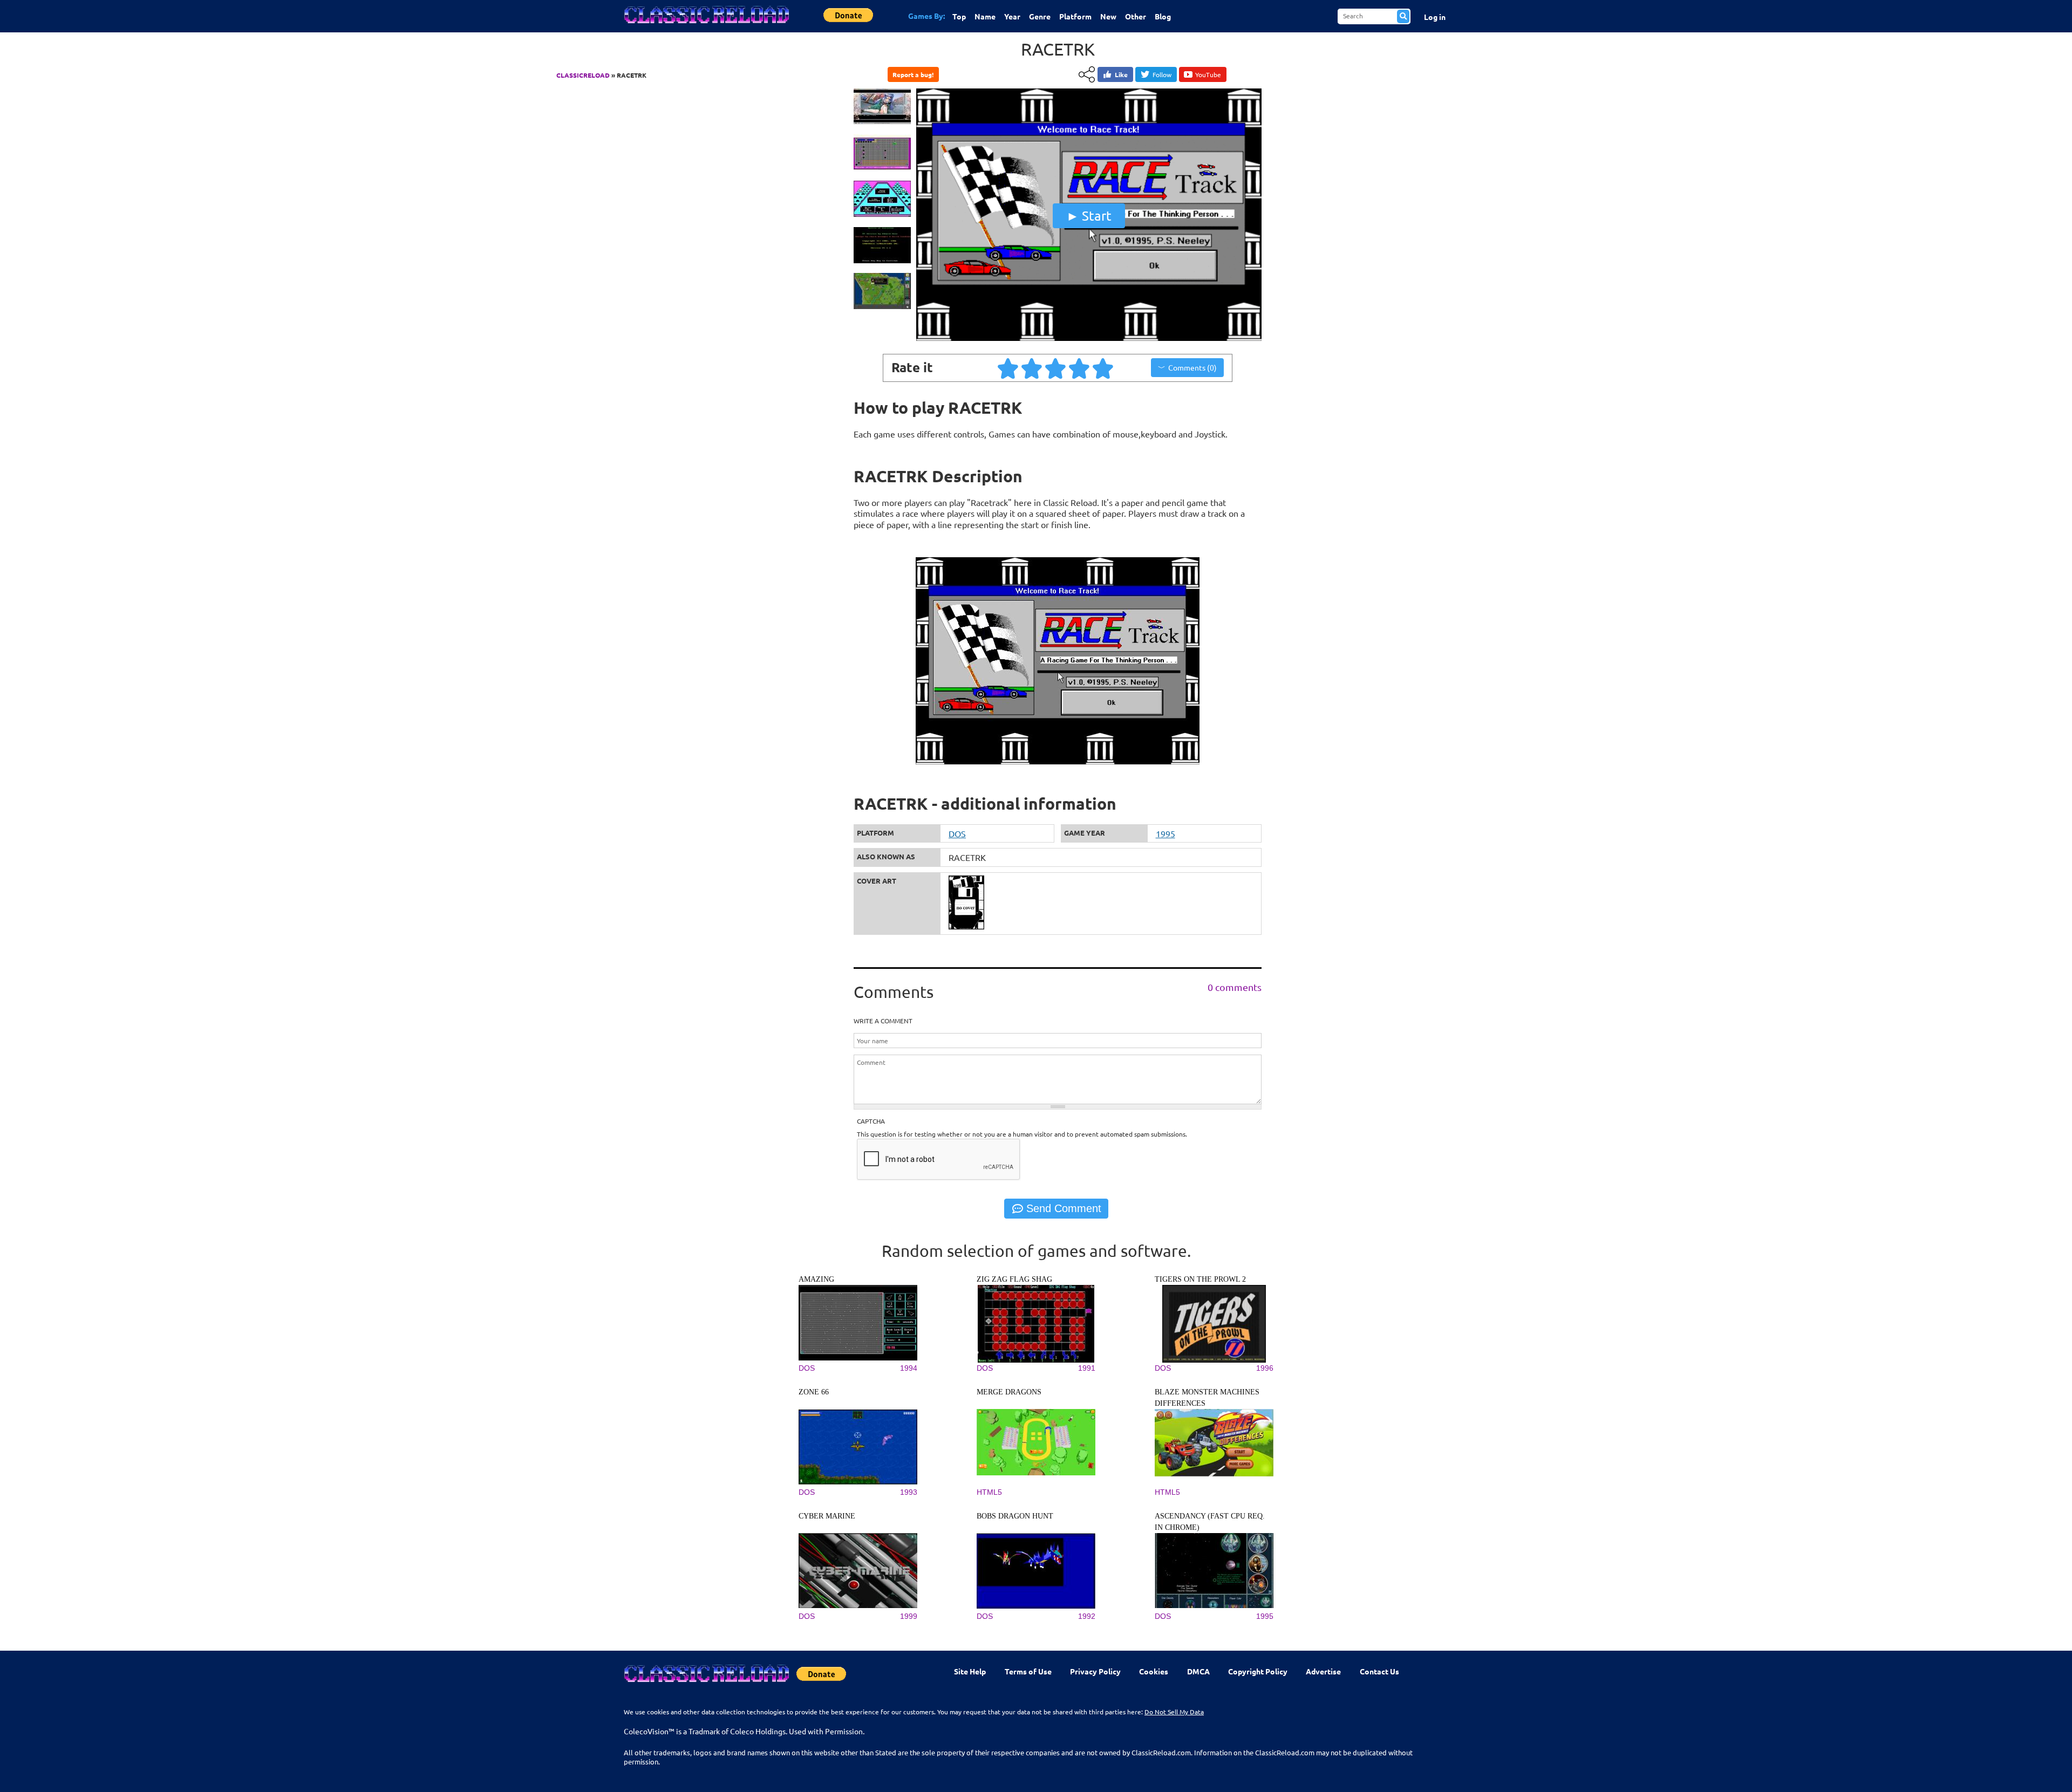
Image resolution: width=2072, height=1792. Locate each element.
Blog (1163, 16)
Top (959, 16)
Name (985, 16)
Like (1121, 74)
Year (1012, 16)
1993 (909, 1492)
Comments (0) (1192, 367)
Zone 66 (814, 1392)
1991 (1087, 1368)
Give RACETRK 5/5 (1103, 368)
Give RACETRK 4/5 (1080, 368)
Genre (1040, 16)
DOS (957, 833)
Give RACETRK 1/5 (1008, 368)
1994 (909, 1368)
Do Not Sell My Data (1174, 1712)
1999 (909, 1616)
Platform (1075, 16)
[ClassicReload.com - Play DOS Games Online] (706, 25)
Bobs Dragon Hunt (1015, 1516)
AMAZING (816, 1279)
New (1108, 16)
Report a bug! (913, 74)
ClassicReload (583, 75)
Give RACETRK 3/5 (1056, 368)
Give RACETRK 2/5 (1032, 368)
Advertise (1323, 1671)
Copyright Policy (1258, 1671)
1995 (1165, 833)
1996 (1265, 1368)
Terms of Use (1028, 1671)
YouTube (1208, 74)
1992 (1087, 1616)
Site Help (970, 1671)
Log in (1435, 17)
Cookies (1154, 1671)
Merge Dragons (1009, 1392)
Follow (1162, 74)
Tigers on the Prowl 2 (1200, 1279)
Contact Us (1379, 1671)
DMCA (1198, 1671)
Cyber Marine (827, 1516)
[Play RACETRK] (1089, 338)
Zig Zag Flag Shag (1014, 1279)
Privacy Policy (1095, 1671)
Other (1136, 16)
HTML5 (989, 1492)
